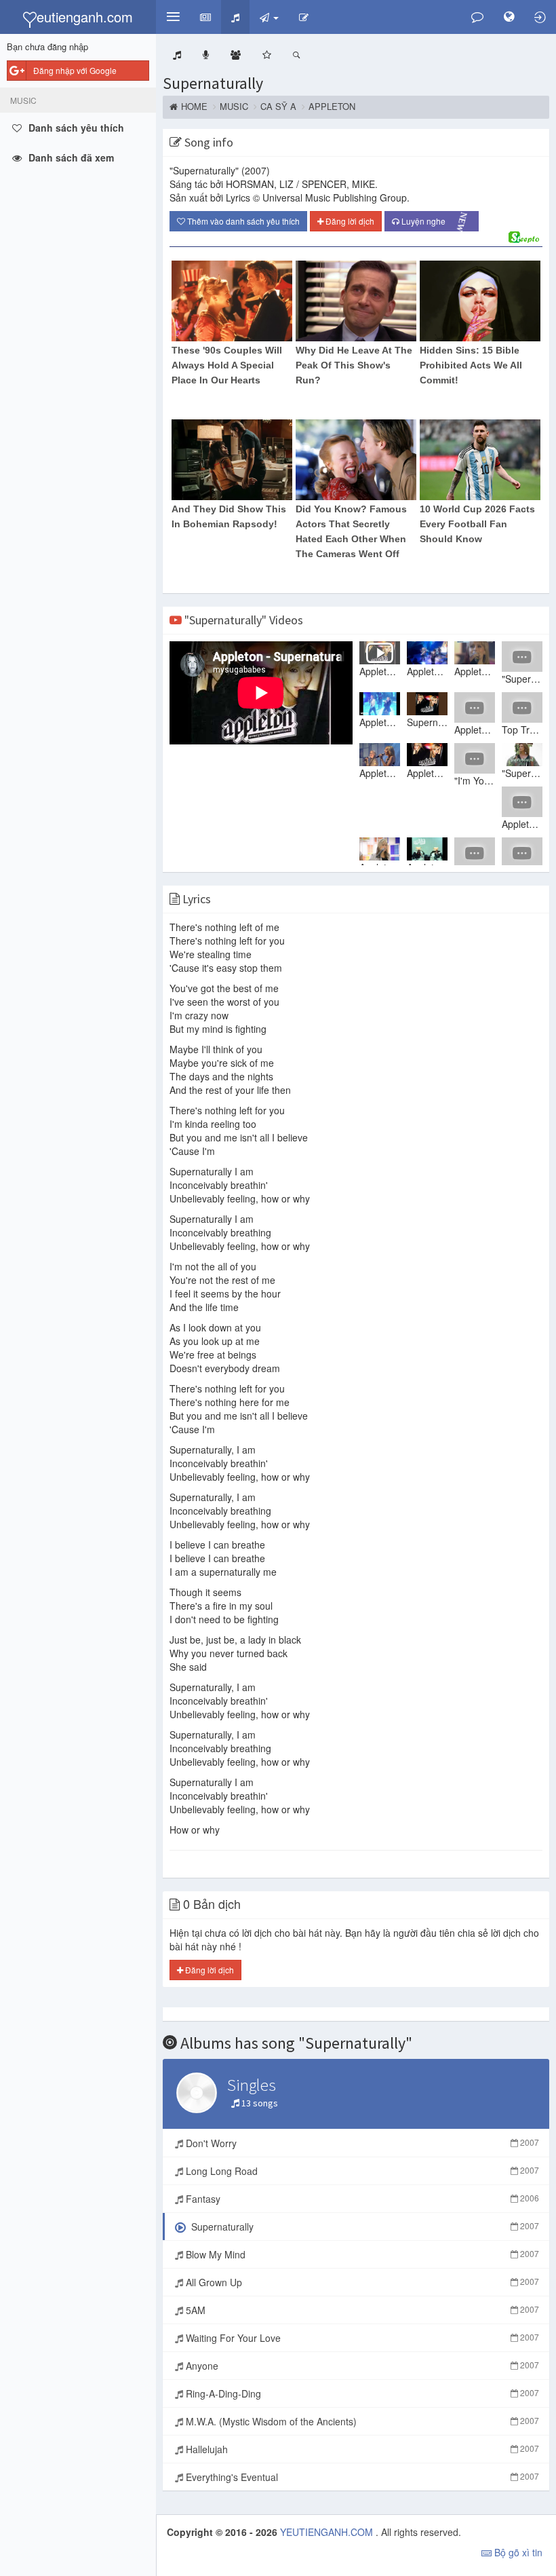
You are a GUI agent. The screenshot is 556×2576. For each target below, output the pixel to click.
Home (194, 107)
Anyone (361, 2366)
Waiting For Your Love (361, 2338)
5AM (361, 2310)
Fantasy (361, 2199)
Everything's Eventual (361, 2477)
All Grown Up (361, 2282)
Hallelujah (361, 2449)
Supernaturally (213, 83)
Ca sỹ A (278, 107)
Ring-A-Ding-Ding (361, 2393)
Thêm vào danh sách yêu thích (242, 221)
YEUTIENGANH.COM (328, 2532)
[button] (173, 17)
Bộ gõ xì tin (517, 2552)
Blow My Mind (361, 2254)
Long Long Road (361, 2171)
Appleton (332, 107)
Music (234, 107)
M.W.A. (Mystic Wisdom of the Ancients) (361, 2421)
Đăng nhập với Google (75, 70)
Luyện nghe (436, 222)
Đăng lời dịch (349, 221)
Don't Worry (361, 2143)
